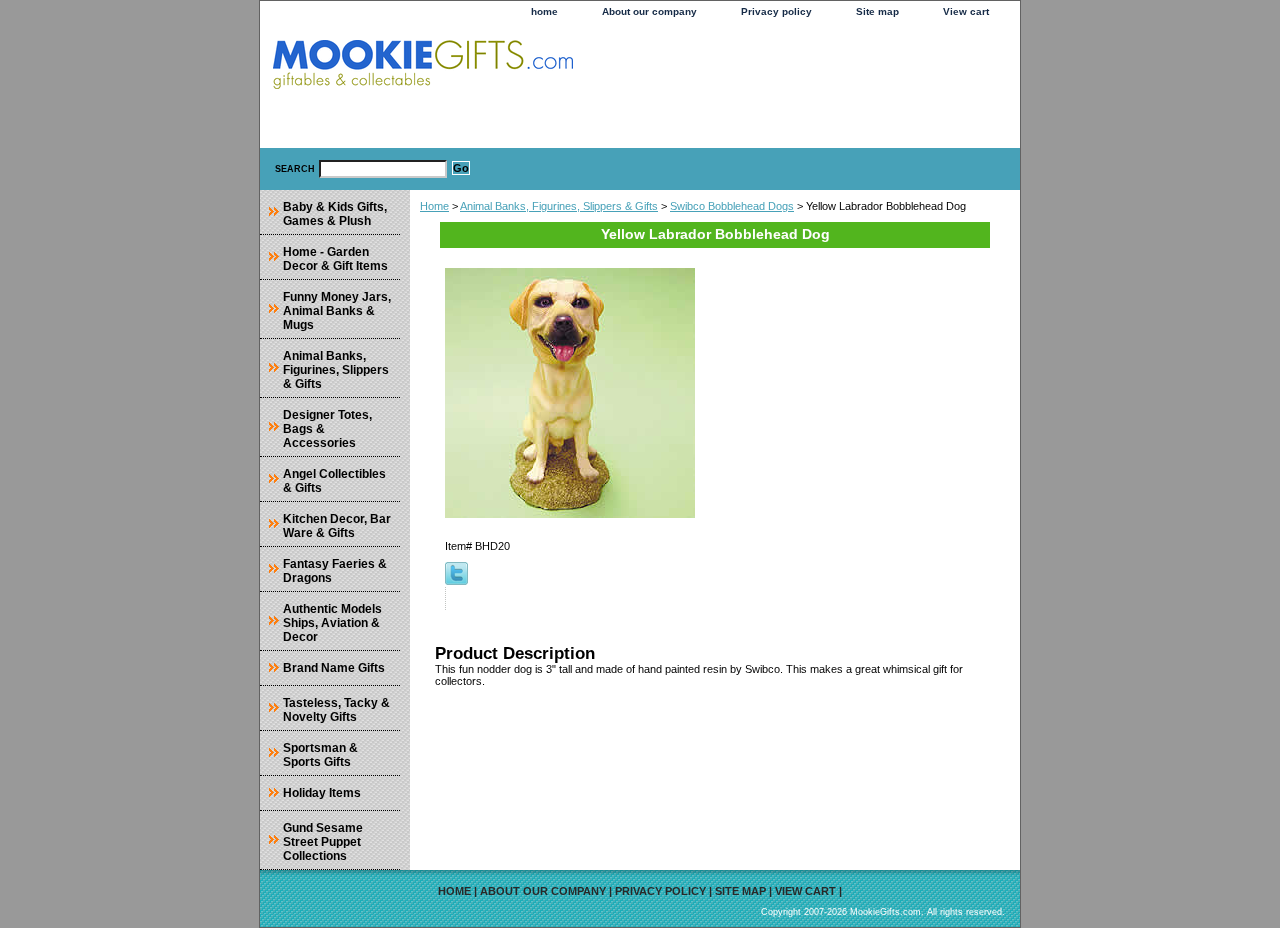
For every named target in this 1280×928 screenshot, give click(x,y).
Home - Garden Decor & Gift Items (335, 259)
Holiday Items (322, 793)
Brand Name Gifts (334, 668)
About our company (649, 11)
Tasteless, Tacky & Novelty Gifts (336, 710)
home (544, 11)
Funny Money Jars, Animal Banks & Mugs (337, 311)
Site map (877, 11)
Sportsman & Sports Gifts (320, 755)
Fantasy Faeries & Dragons (335, 571)
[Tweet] (456, 581)
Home (434, 206)
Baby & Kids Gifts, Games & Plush (335, 214)
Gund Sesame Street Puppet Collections (323, 842)
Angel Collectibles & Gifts (334, 481)
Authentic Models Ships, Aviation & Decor (332, 623)
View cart (966, 11)
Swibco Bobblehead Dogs (732, 206)
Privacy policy (776, 11)
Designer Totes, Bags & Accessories (327, 429)
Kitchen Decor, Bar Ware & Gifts (337, 526)
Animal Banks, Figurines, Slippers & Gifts (559, 206)
